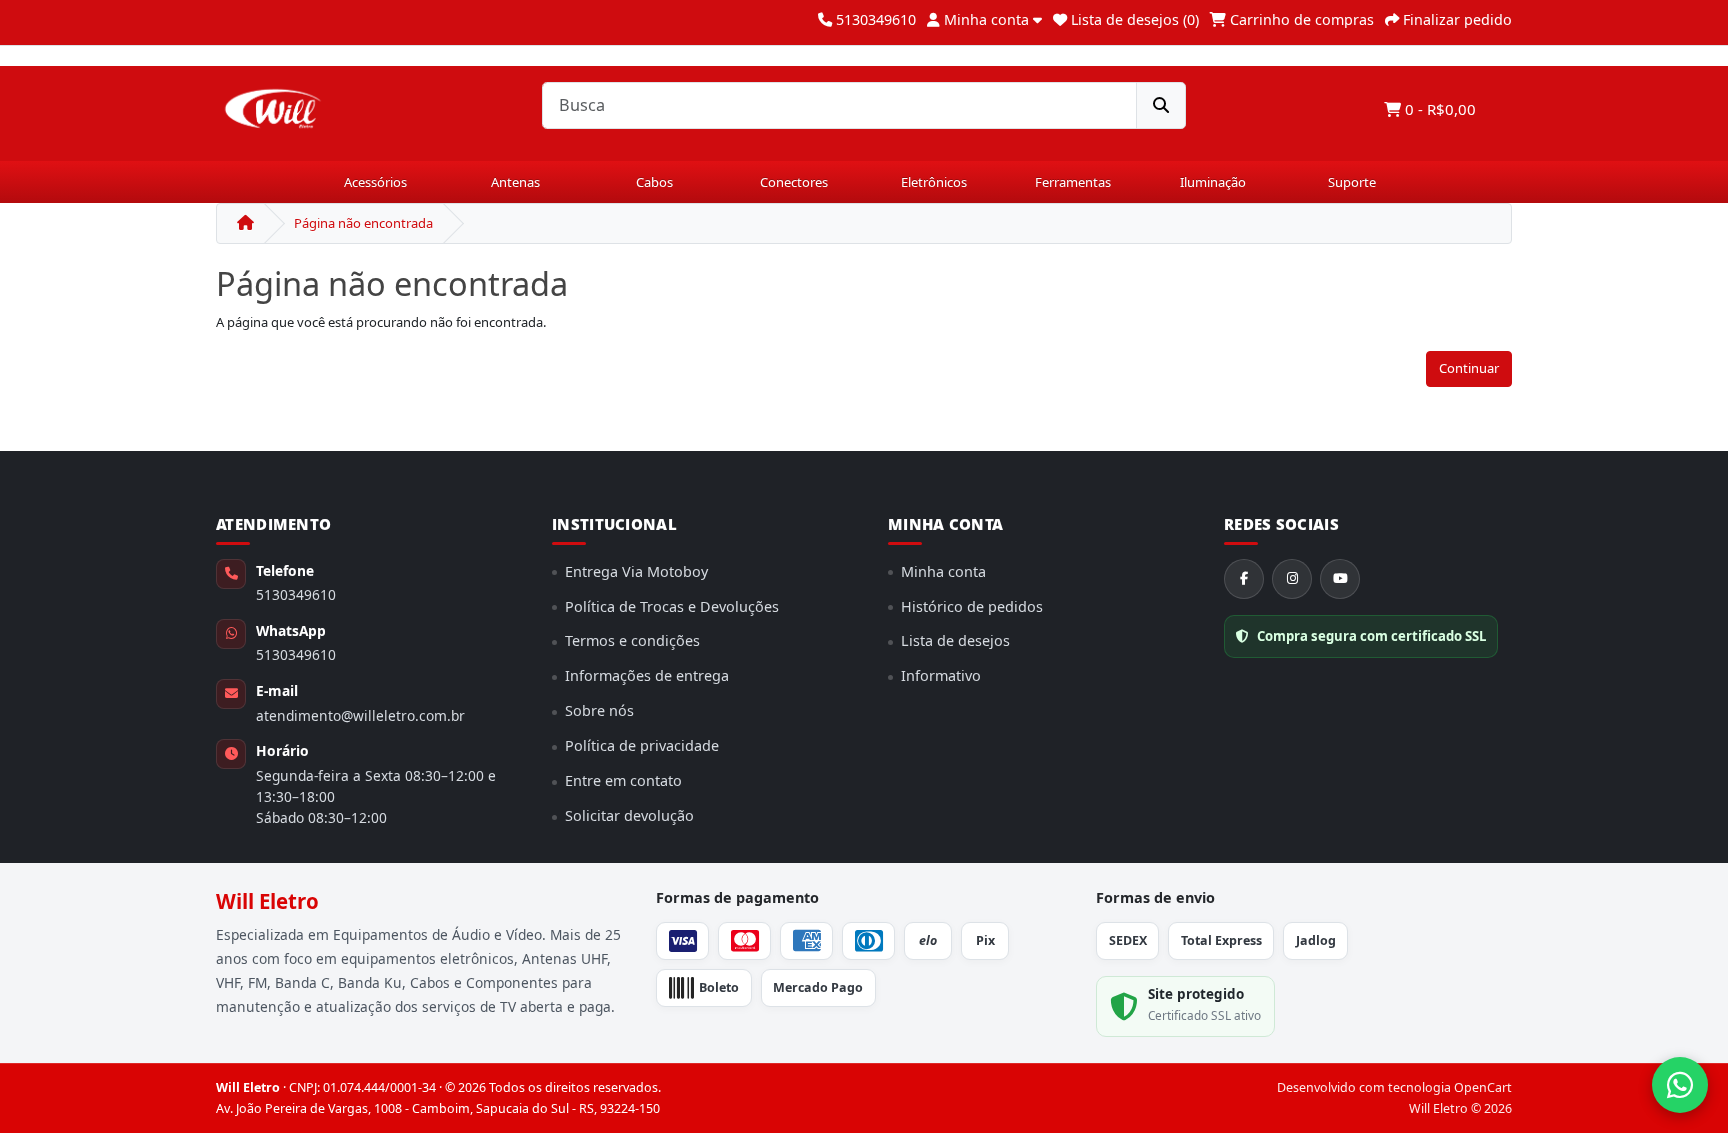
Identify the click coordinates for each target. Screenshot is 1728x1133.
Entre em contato (623, 780)
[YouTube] (1340, 579)
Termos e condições (632, 640)
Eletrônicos (934, 182)
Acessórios (375, 182)
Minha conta (943, 571)
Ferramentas (1073, 182)
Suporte (1352, 182)
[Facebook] (1244, 579)
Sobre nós (599, 710)
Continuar (1469, 368)
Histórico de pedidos (972, 606)
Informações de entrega (647, 675)
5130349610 (296, 594)
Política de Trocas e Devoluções (672, 606)
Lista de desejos (955, 640)
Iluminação (1213, 182)
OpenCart (1483, 1087)
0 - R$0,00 (1438, 109)
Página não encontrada (363, 223)
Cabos (654, 182)
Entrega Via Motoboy (636, 571)
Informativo (941, 675)
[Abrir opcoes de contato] (1680, 1085)
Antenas (515, 182)
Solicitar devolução (629, 815)
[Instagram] (1292, 579)
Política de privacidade (642, 745)
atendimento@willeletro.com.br (360, 715)
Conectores (794, 182)
